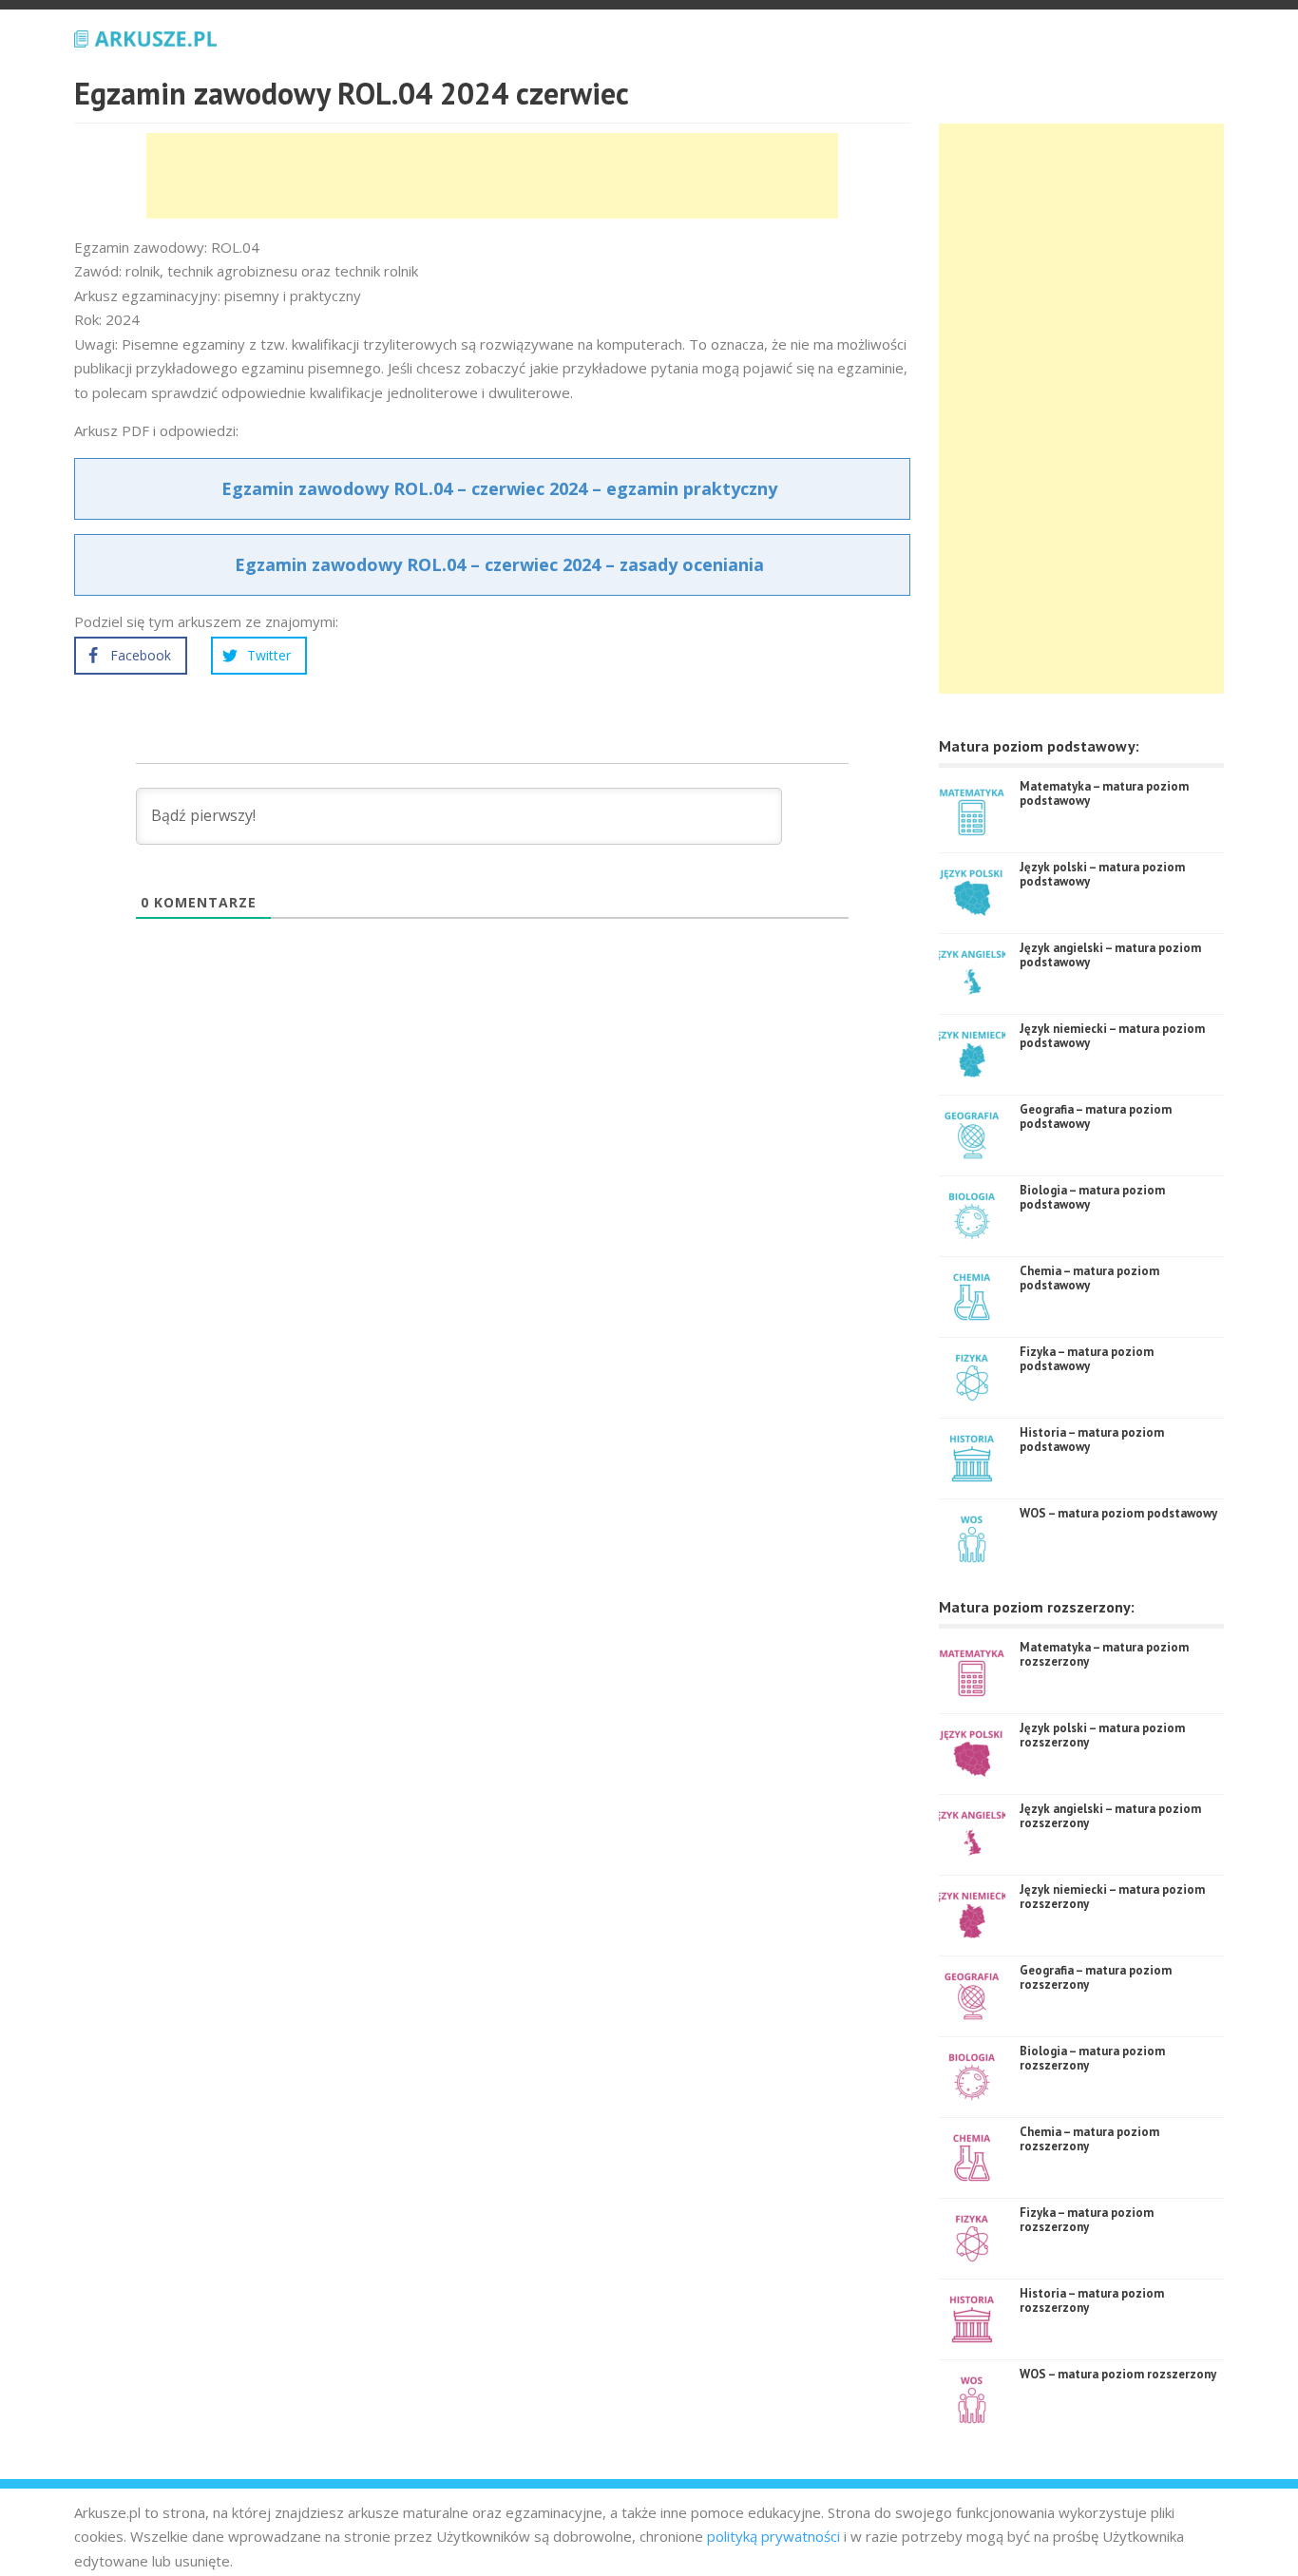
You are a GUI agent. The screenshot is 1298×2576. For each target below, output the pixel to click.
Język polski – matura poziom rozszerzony (1102, 1736)
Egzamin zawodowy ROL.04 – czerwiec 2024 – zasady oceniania (499, 564)
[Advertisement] (492, 176)
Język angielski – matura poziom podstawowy (1110, 955)
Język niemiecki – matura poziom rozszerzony (1112, 1897)
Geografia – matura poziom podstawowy (1096, 1117)
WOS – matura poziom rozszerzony (1118, 2374)
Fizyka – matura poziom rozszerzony (1087, 2220)
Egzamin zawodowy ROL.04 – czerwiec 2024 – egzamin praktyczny (499, 488)
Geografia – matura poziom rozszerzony (1096, 1978)
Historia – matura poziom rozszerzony (1092, 2301)
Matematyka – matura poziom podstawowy (1104, 794)
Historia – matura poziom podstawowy (1092, 1440)
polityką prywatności (773, 2536)
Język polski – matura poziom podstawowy (1102, 875)
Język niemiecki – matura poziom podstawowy (1112, 1036)
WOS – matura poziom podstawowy (1118, 1513)
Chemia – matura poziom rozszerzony (1089, 2139)
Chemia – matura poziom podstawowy (1089, 1278)
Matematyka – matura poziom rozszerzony (1104, 1655)
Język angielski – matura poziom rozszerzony (1110, 1816)
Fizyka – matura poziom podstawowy (1087, 1359)
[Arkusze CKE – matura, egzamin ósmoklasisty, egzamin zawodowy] (145, 36)
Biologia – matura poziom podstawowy (1092, 1198)
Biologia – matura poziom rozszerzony (1092, 2059)
